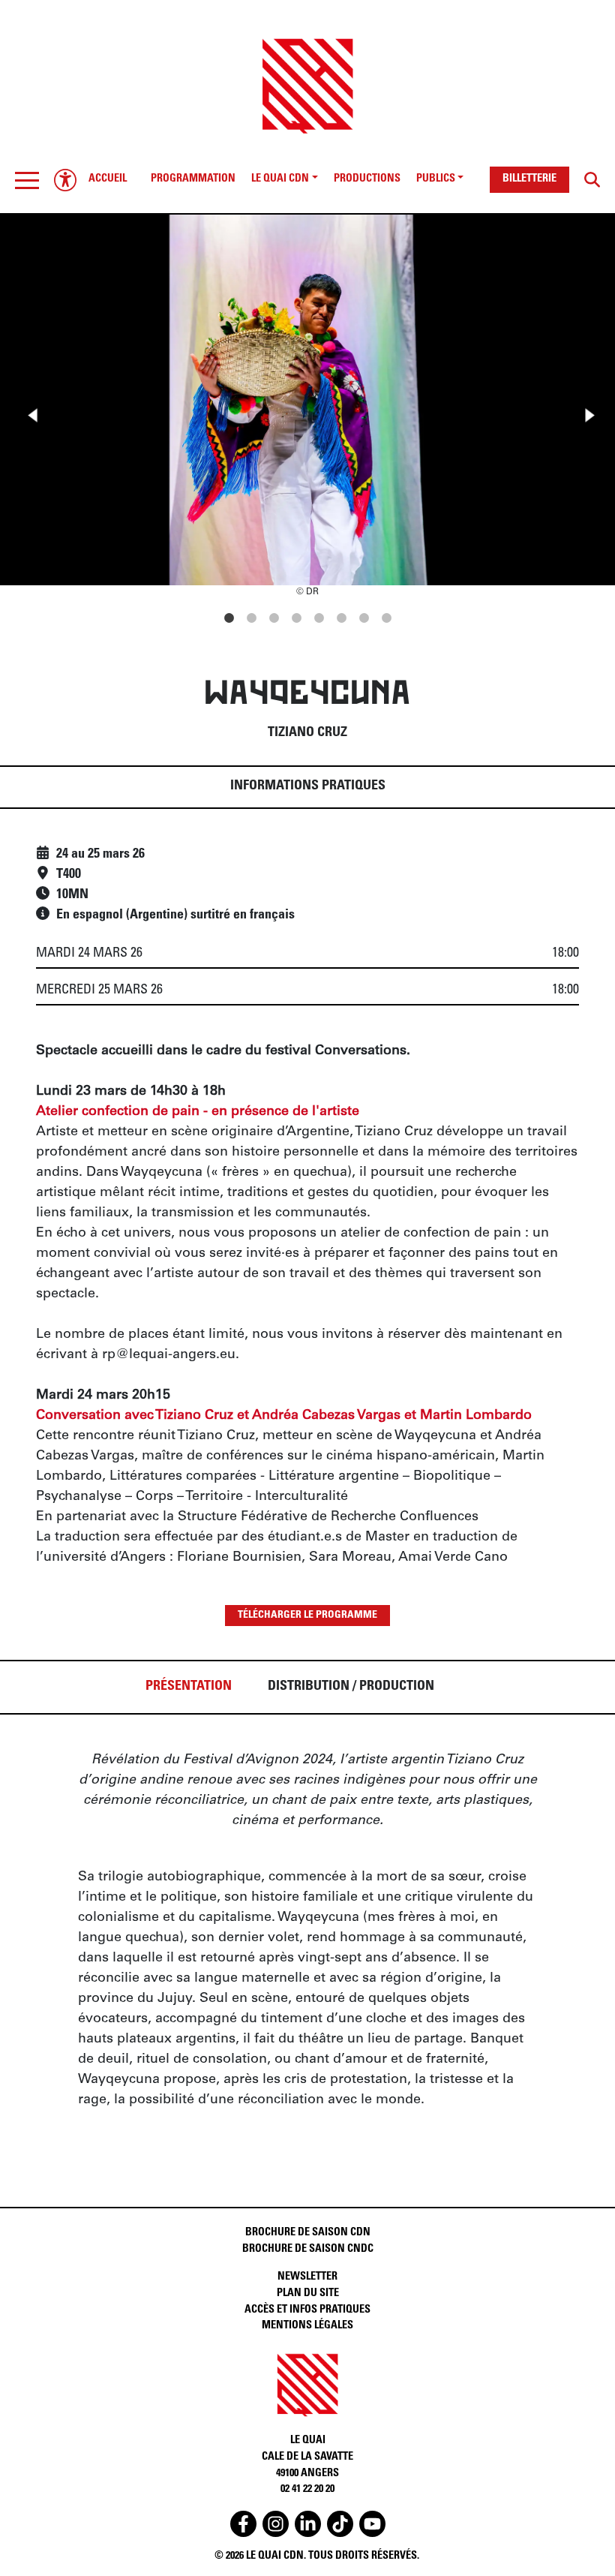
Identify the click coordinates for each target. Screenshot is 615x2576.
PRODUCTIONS (367, 179)
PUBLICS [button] (436, 179)
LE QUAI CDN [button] (280, 179)
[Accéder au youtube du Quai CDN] (372, 2524)
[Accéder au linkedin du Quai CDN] (308, 2524)
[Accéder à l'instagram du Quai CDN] (276, 2524)
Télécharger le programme (307, 1616)
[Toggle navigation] (27, 180)
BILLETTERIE (529, 179)
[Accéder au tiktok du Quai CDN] (340, 2524)
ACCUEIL (108, 179)
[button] (27, 180)
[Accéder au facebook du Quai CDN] (243, 2524)
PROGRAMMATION (193, 179)
